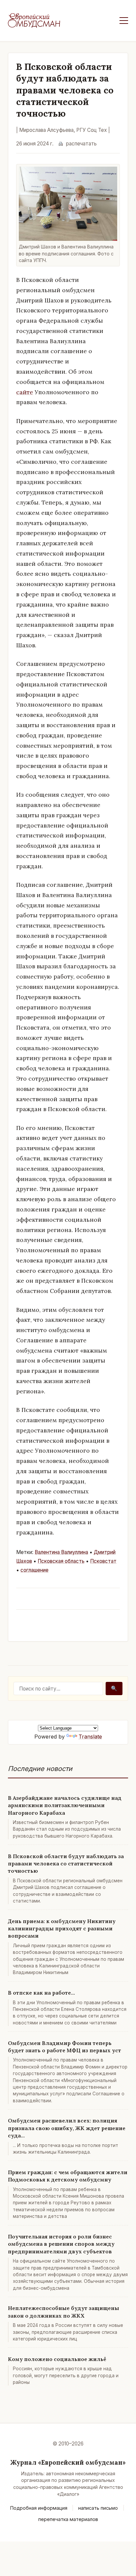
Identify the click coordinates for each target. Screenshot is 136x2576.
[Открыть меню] (124, 21)
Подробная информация (39, 2508)
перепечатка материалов (68, 2519)
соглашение (34, 1570)
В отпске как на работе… (41, 1993)
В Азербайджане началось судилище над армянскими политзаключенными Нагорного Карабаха (65, 1805)
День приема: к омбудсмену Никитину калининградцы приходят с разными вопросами (62, 1929)
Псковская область (61, 1561)
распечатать (81, 144)
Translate (90, 1737)
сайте (25, 392)
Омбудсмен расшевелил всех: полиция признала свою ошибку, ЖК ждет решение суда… (67, 2128)
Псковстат (103, 1561)
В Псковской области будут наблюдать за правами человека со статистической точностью (66, 1864)
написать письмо (98, 2508)
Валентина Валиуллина (61, 1552)
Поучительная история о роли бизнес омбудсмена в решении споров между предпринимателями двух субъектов (61, 2244)
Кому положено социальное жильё (57, 2359)
